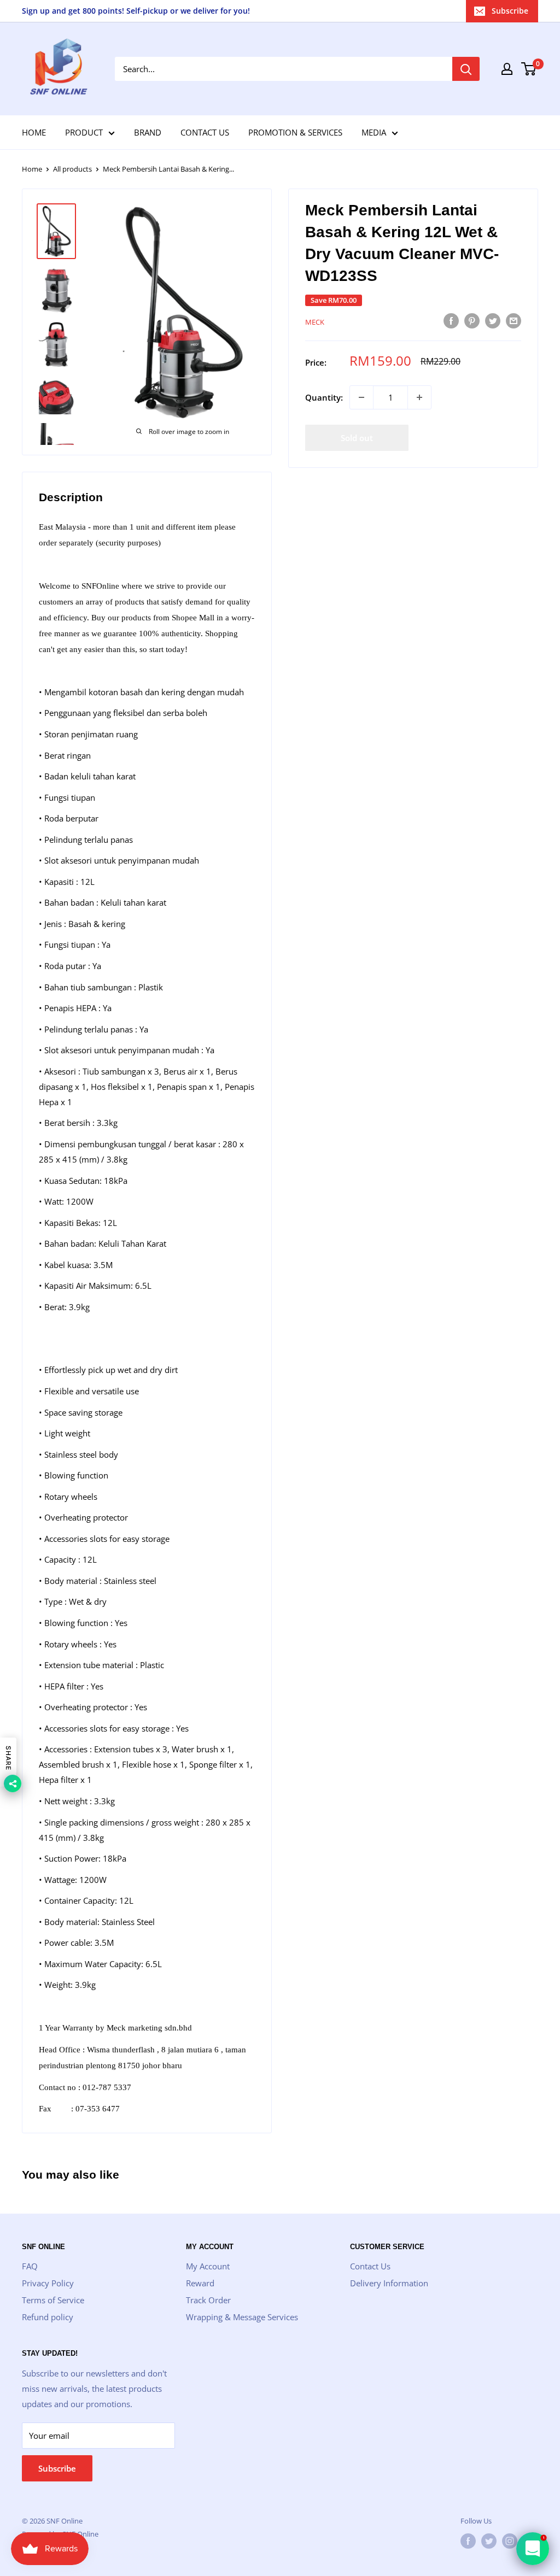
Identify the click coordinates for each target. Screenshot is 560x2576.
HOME (34, 132)
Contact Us (370, 2266)
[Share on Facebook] (451, 320)
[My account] (507, 69)
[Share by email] (514, 320)
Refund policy (48, 2317)
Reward (200, 2283)
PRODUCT (84, 132)
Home (32, 169)
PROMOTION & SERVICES (295, 132)
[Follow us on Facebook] (468, 2541)
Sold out (357, 438)
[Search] (466, 69)
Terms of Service (53, 2300)
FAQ (30, 2266)
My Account (208, 2266)
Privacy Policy (48, 2283)
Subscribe (510, 11)
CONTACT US (205, 132)
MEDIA (374, 132)
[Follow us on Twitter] (489, 2541)
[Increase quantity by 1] (419, 397)
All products (72, 169)
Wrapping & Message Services (242, 2317)
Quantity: (324, 397)
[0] (529, 69)
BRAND (148, 132)
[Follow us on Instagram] (510, 2541)
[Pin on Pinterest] (472, 320)
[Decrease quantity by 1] (361, 397)
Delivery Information (389, 2283)
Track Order (208, 2300)
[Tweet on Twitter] (493, 320)
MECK (315, 322)
